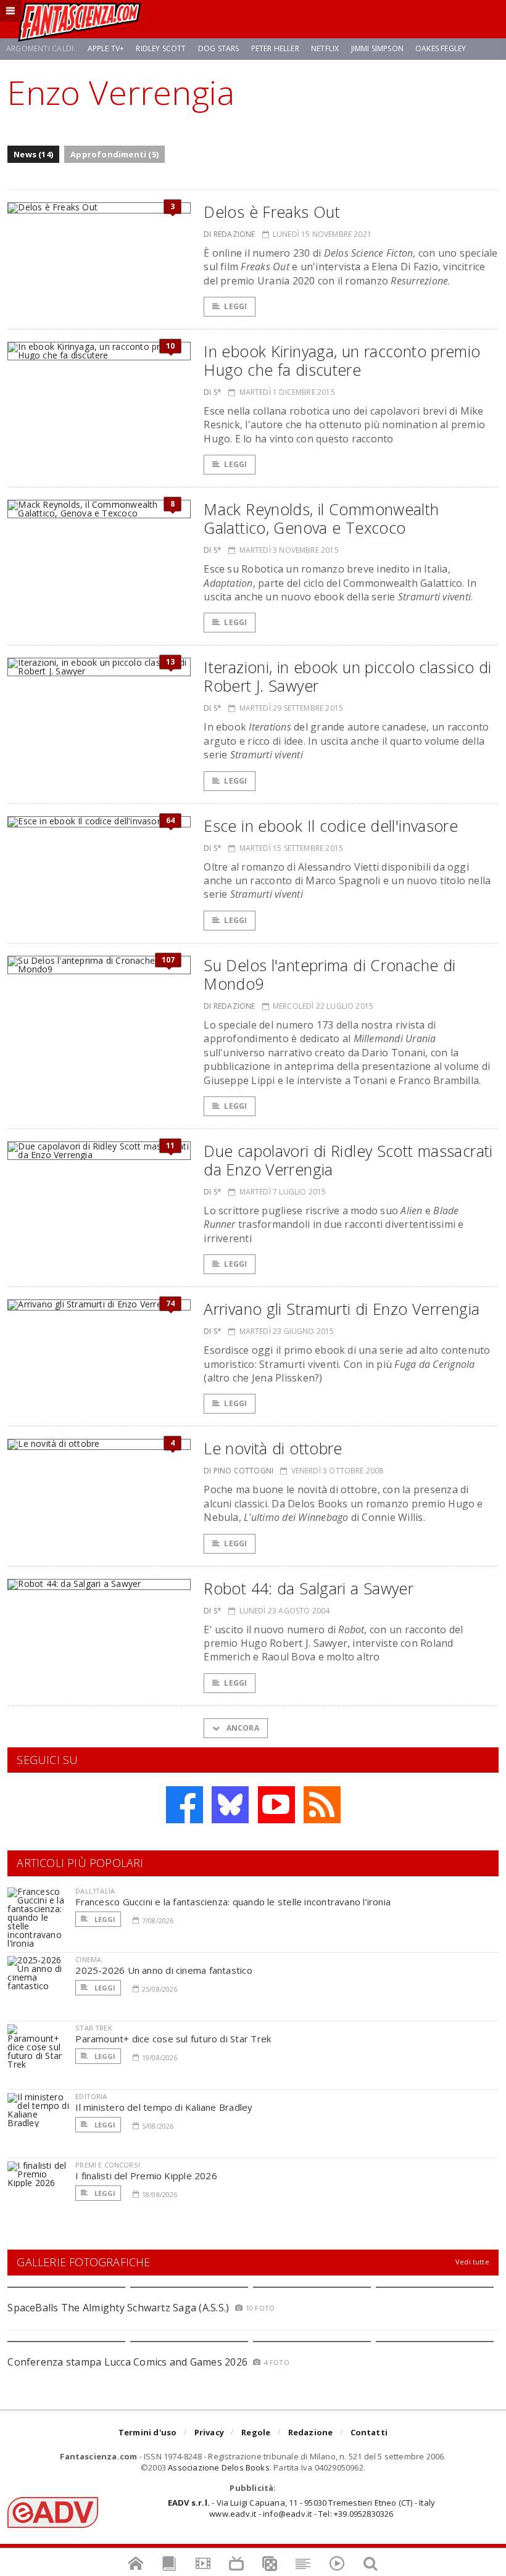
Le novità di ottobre (273, 1448)
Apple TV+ (106, 48)
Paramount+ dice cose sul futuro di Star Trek (173, 2039)
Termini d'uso (148, 2432)
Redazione (311, 2432)
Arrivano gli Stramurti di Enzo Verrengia (342, 1309)
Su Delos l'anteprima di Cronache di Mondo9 (330, 974)
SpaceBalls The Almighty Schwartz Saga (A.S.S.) (118, 2308)
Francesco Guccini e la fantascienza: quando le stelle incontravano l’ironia (233, 1902)
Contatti (369, 2432)
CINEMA (88, 1959)
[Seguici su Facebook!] (185, 1805)
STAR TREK (94, 2028)
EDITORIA (91, 2096)
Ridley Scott (161, 48)
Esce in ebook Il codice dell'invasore (331, 826)
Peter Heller (275, 48)
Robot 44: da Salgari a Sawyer (309, 1588)
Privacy (209, 2432)
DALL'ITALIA (95, 1891)
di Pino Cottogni (238, 1471)
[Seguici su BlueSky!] (230, 1805)
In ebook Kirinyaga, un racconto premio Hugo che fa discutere (342, 360)
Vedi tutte (472, 2262)
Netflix (325, 48)
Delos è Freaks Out (272, 212)
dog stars (219, 48)
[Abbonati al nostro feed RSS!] (322, 1805)
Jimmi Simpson (377, 48)
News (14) (33, 154)
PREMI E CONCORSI (108, 2165)
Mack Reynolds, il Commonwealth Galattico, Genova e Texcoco (321, 518)
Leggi (235, 306)
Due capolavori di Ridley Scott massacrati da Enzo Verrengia (348, 1160)
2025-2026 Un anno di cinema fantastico (164, 1970)
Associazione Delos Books (219, 2467)
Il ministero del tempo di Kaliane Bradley (164, 2107)
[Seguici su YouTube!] (276, 1805)
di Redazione (229, 234)
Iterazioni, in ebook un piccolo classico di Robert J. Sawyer (347, 676)
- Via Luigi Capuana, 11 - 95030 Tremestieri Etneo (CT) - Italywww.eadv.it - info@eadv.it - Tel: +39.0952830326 (301, 2508)
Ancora (241, 1728)
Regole (256, 2432)
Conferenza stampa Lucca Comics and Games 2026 (127, 2362)
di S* (213, 392)
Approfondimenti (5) (114, 154)
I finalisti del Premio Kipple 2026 (146, 2176)
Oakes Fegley (441, 48)
